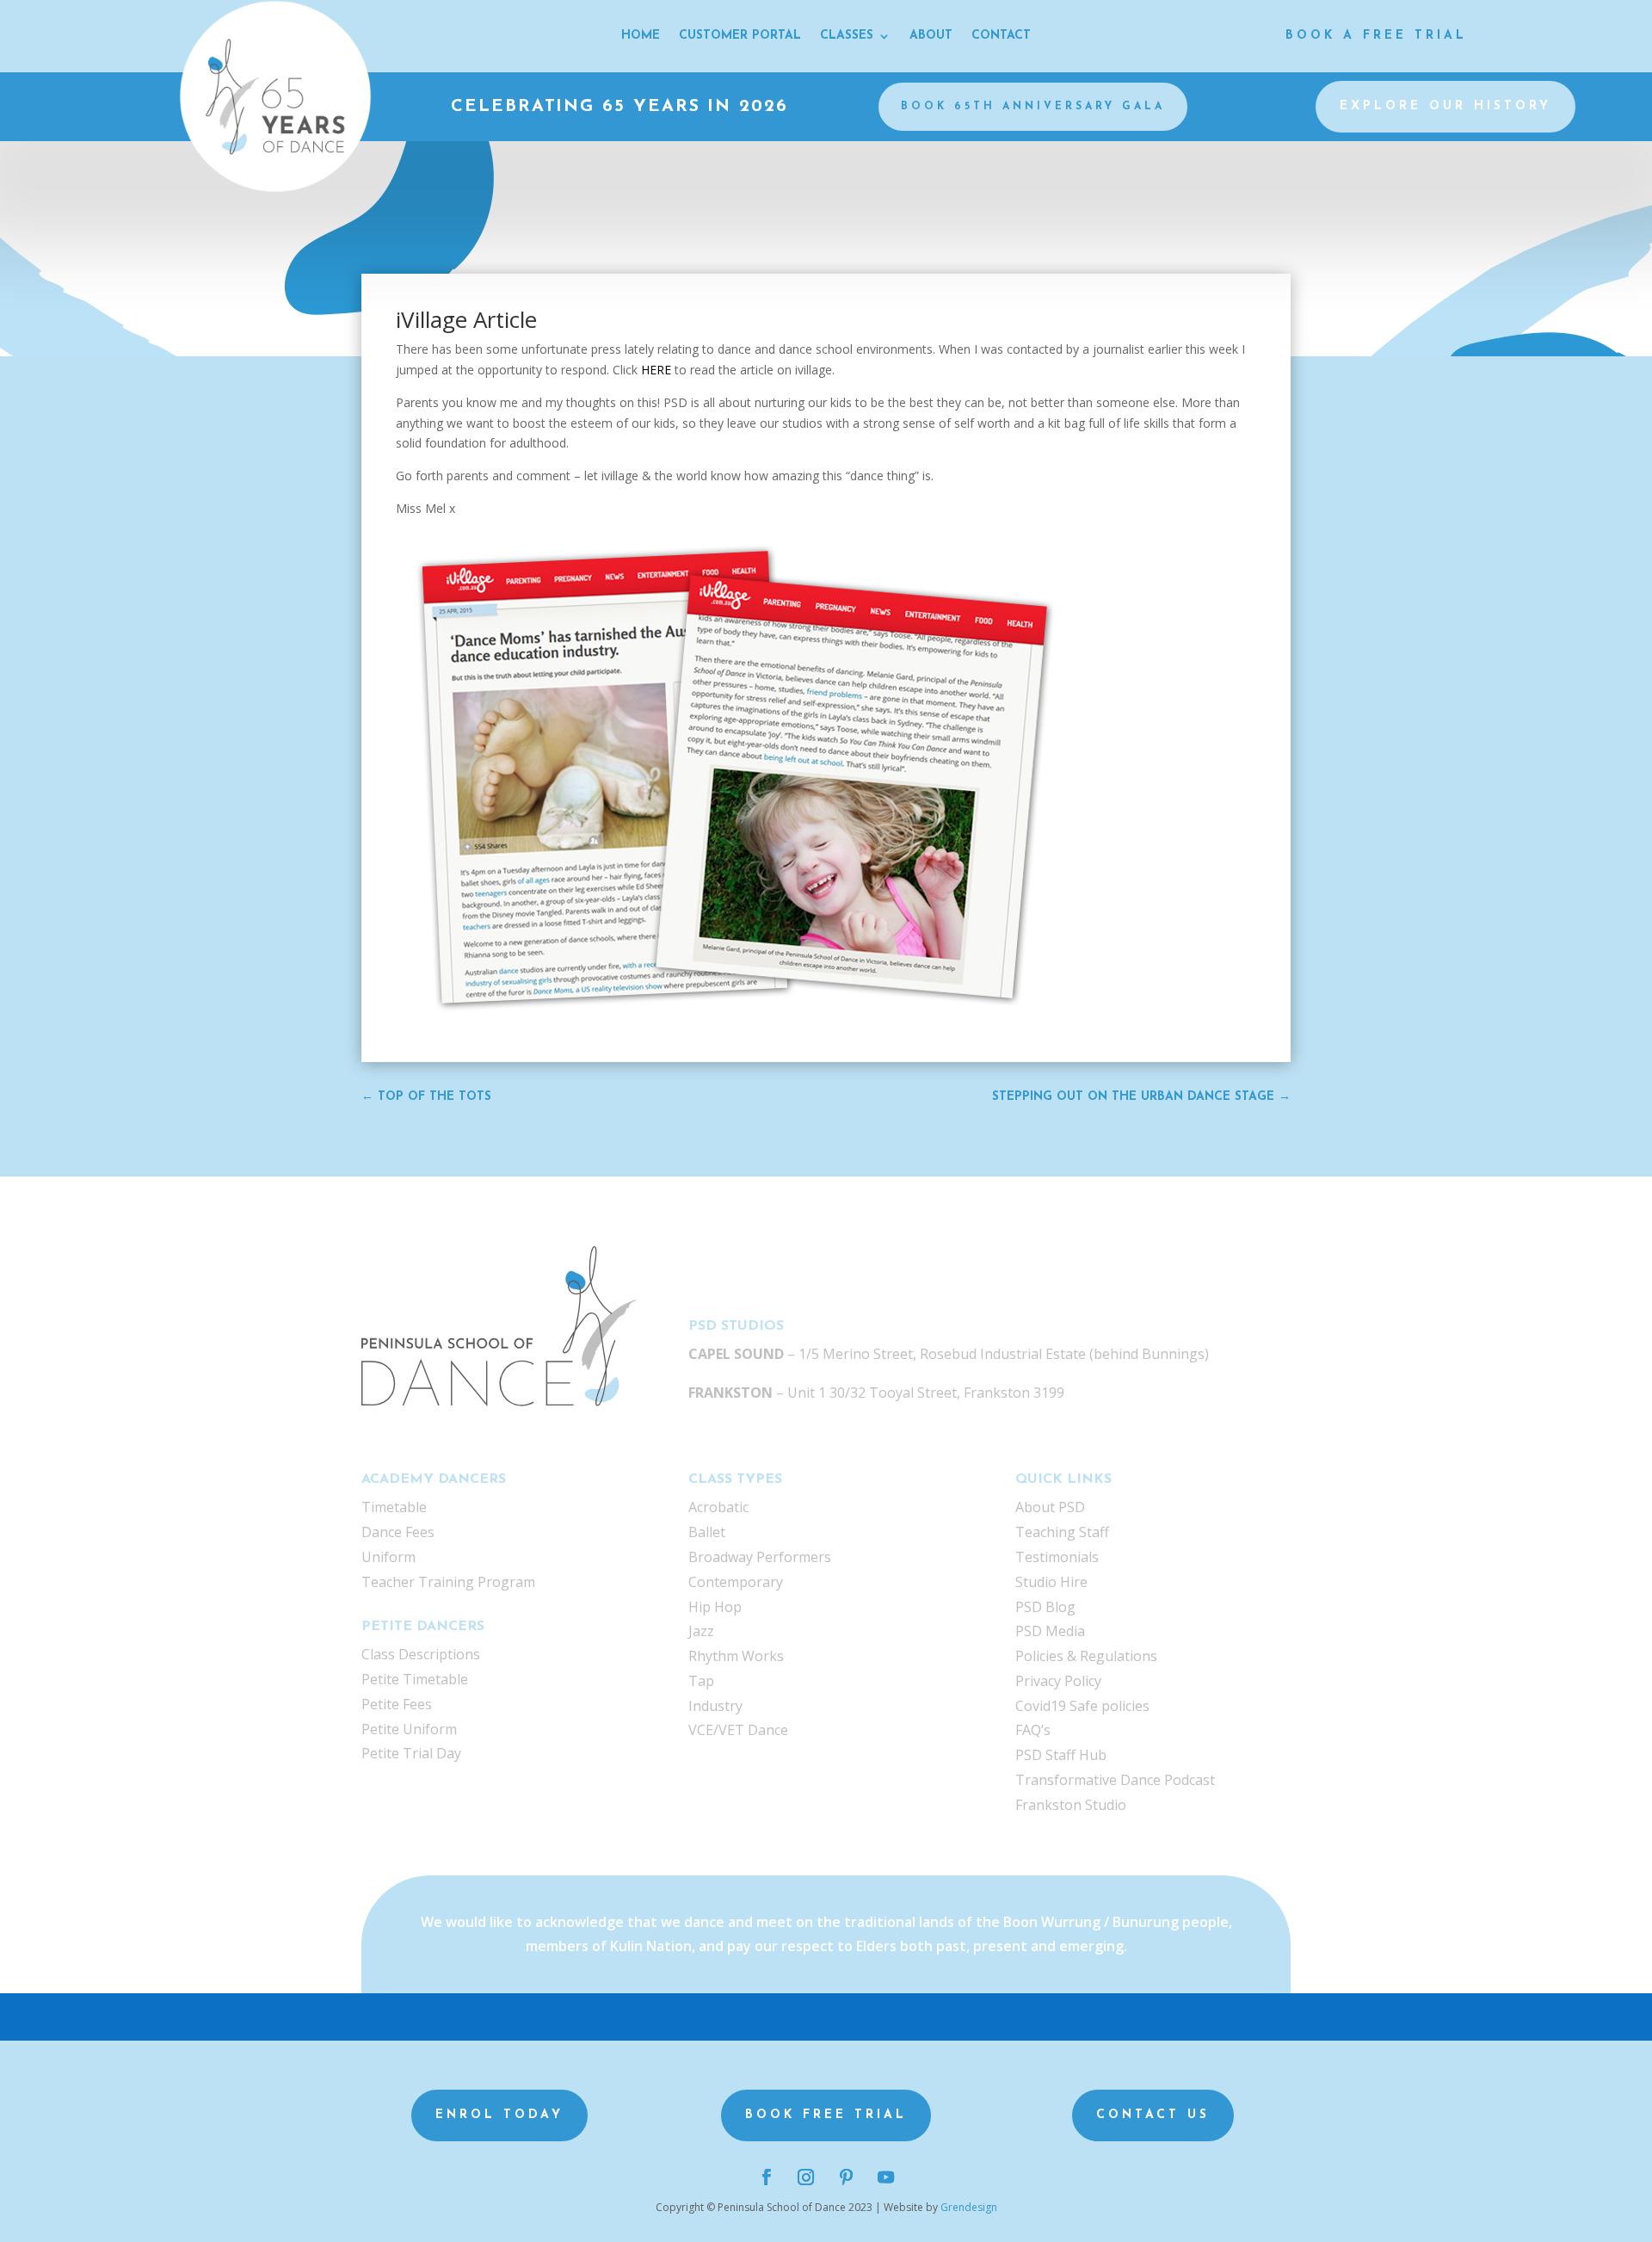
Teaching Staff (1062, 1532)
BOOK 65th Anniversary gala (1033, 107)
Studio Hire (1051, 1582)
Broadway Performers (760, 1557)
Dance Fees (398, 1532)
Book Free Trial (826, 2115)
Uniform (388, 1557)
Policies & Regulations (1086, 1656)
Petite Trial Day (411, 1753)
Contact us (1153, 2115)
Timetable (394, 1507)
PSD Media (1050, 1631)
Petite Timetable (415, 1679)
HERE (658, 370)
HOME (641, 36)
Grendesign (969, 2207)
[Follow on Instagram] (806, 2177)
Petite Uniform (409, 1729)
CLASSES (847, 36)
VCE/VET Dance (738, 1730)
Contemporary (736, 1582)
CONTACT (1001, 36)
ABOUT (931, 36)
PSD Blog (1045, 1607)
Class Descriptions (421, 1654)
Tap (701, 1681)
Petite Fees (397, 1704)
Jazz (701, 1631)
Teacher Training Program (448, 1582)
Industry (715, 1706)
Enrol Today (499, 2115)
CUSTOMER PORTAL (740, 36)
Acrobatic (718, 1507)
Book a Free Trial (1376, 36)
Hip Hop (715, 1607)
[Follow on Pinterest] (846, 2177)
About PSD (1050, 1507)
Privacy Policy (1058, 1681)
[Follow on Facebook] (766, 2177)
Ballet (707, 1532)
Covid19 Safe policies (1082, 1706)
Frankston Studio (1071, 1805)
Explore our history (1445, 106)
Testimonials (1057, 1557)
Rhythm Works (736, 1656)
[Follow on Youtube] (885, 2177)
